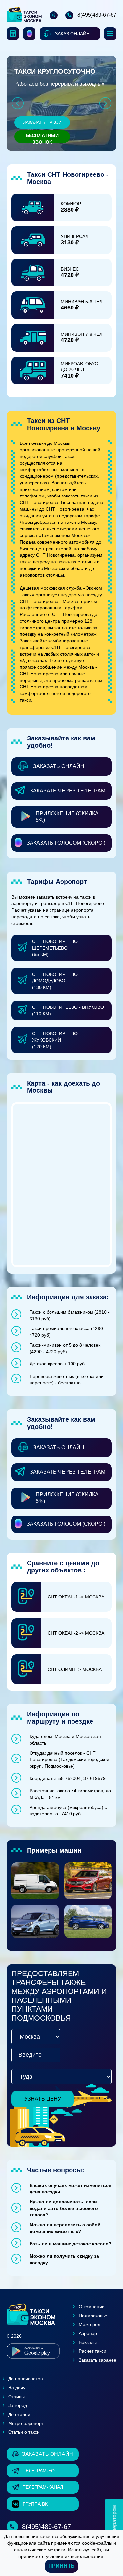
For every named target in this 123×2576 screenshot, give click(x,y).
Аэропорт (89, 2333)
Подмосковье (93, 2316)
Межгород (90, 2324)
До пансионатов (25, 2379)
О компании (92, 2307)
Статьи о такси (24, 2432)
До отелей (19, 2414)
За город (18, 2405)
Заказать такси (42, 122)
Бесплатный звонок (42, 138)
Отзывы (16, 2397)
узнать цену (43, 2099)
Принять (61, 2566)
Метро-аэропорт (26, 2423)
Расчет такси (92, 2351)
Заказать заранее (98, 2360)
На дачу (17, 2388)
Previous (18, 103)
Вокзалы (88, 2342)
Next (105, 103)
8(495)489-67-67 (97, 15)
